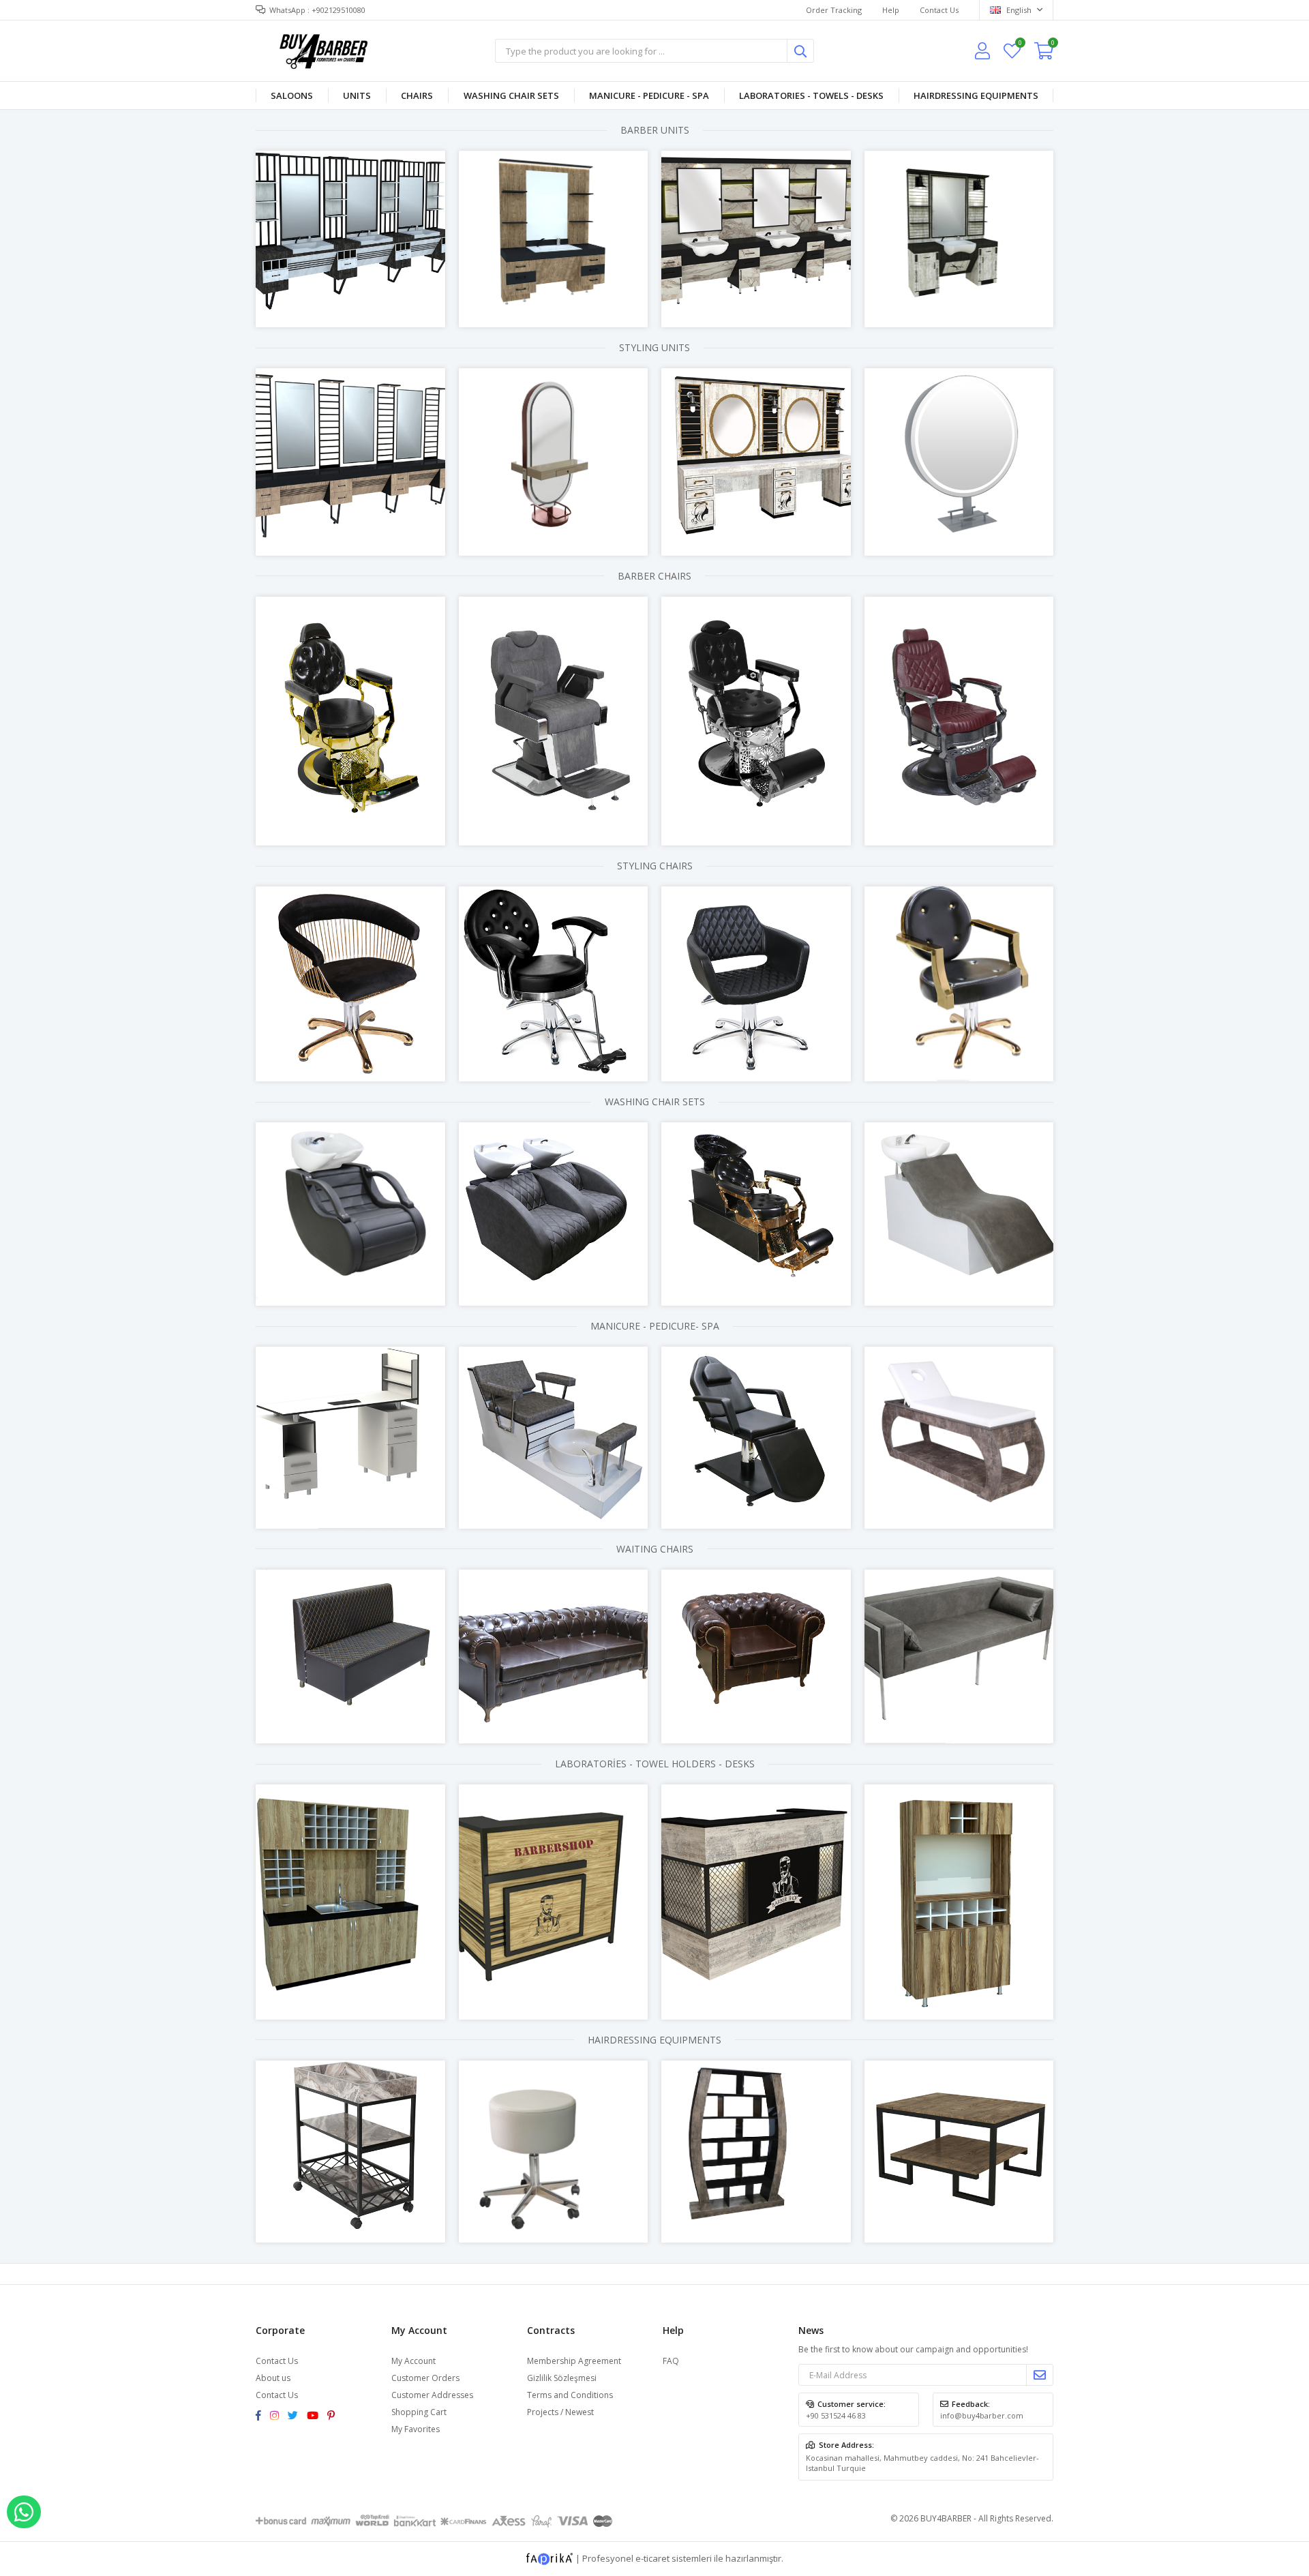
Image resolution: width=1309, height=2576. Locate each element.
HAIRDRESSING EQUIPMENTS (976, 95)
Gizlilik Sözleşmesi (562, 2378)
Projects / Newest (560, 2412)
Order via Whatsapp (24, 2512)
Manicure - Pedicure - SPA (649, 95)
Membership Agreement (574, 2361)
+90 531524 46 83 (836, 2415)
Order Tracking (834, 10)
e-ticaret (652, 2558)
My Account (413, 2361)
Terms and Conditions (570, 2395)
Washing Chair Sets (511, 95)
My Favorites (1020, 45)
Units (357, 95)
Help (891, 10)
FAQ (671, 2361)
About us (273, 2378)
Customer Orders (425, 2378)
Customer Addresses (432, 2395)
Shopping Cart (419, 2412)
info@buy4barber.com (982, 2415)
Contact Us (939, 10)
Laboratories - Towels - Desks (811, 95)
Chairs (417, 95)
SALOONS (292, 95)
